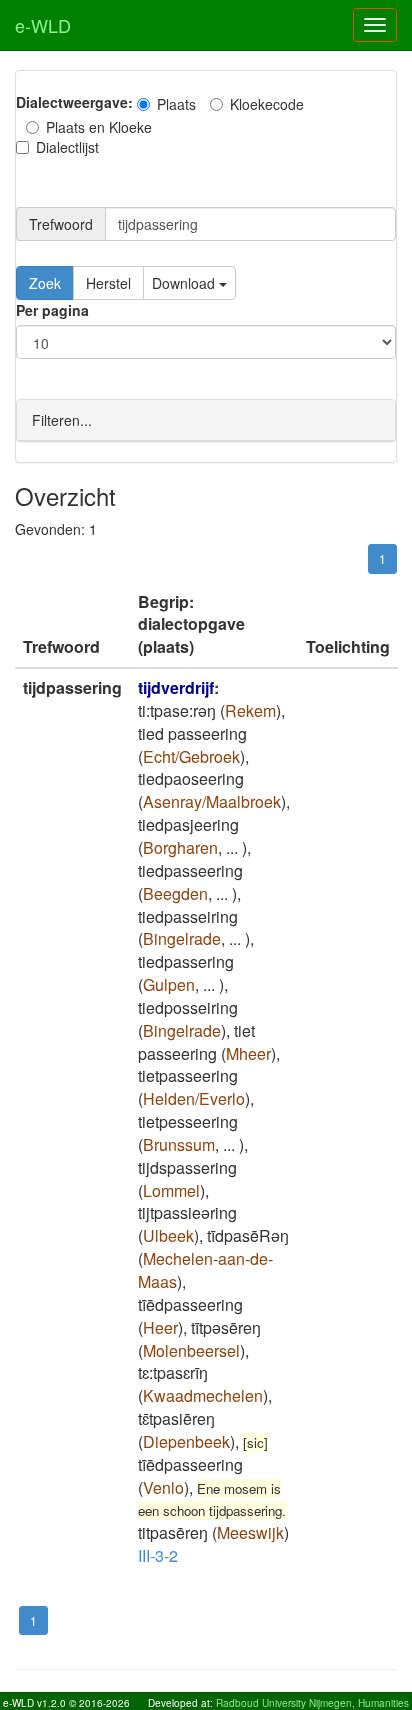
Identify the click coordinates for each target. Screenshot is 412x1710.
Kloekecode (267, 104)
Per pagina (52, 310)
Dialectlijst (67, 147)
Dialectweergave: (74, 102)
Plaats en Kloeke (99, 127)
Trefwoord (61, 224)
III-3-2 (158, 1555)
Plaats (176, 104)
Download (185, 283)
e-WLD (43, 25)
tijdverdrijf (176, 687)
